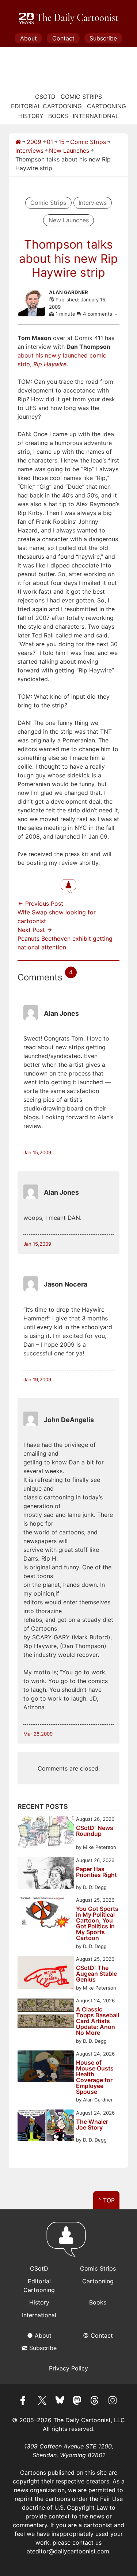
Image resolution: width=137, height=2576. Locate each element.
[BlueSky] (60, 2401)
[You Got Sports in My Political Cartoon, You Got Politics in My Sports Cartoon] (46, 1914)
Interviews (29, 151)
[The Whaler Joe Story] (46, 2126)
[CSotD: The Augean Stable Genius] (46, 1973)
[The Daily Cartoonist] (69, 19)
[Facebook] (25, 2401)
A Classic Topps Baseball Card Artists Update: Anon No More (98, 2021)
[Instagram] (113, 2401)
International (96, 116)
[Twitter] (42, 2401)
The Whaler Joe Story (92, 2125)
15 (62, 142)
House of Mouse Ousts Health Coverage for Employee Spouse (95, 2077)
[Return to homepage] (68, 2243)
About (28, 38)
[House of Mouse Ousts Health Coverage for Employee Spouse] (46, 2067)
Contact (63, 38)
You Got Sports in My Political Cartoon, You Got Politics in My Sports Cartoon (97, 1923)
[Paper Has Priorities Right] (46, 1874)
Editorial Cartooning (46, 106)
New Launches (69, 151)
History (31, 116)
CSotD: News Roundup (95, 1831)
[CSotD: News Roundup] (46, 1833)
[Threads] (95, 2401)
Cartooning (106, 106)
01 (50, 142)
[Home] (18, 142)
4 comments (98, 314)
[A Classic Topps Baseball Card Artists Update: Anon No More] (46, 2014)
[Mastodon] (77, 2401)
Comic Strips (81, 97)
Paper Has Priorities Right (96, 1872)
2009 (34, 142)
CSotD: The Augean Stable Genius (96, 1974)
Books (58, 116)
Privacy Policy (68, 2368)
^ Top (106, 2200)
